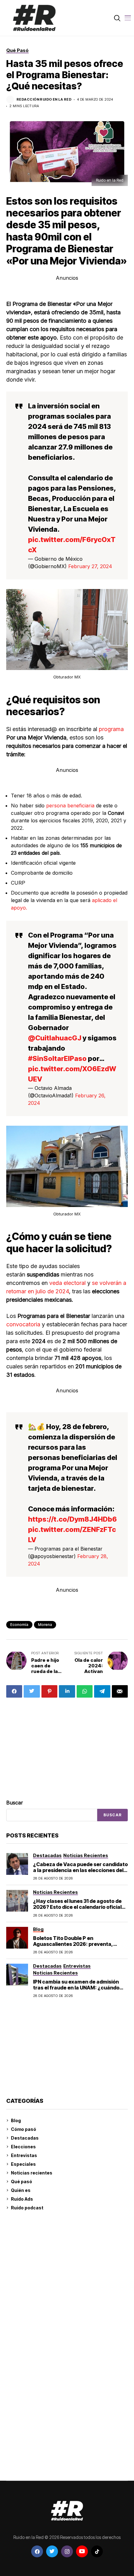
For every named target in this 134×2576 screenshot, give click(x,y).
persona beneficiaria (69, 806)
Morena (45, 1625)
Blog (16, 2120)
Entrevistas (24, 2155)
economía (19, 1625)
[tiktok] (97, 2551)
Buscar (15, 1803)
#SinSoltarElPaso (57, 1058)
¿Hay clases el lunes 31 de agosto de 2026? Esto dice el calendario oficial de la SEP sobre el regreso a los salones (77, 1910)
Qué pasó (22, 2182)
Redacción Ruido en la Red (44, 100)
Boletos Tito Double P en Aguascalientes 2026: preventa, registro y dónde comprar (73, 1944)
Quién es (21, 2190)
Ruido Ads (22, 2199)
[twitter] (52, 2551)
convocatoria (23, 1324)
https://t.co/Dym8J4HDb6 (72, 1519)
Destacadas (25, 2138)
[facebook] (37, 2551)
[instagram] (67, 2551)
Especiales (23, 2164)
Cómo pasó (24, 2129)
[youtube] (82, 2551)
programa (110, 729)
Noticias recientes (32, 2173)
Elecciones (23, 2147)
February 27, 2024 (90, 566)
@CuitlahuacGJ (55, 1038)
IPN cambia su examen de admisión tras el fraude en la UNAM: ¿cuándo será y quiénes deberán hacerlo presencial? (76, 1991)
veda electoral (67, 1283)
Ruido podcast (27, 2208)
